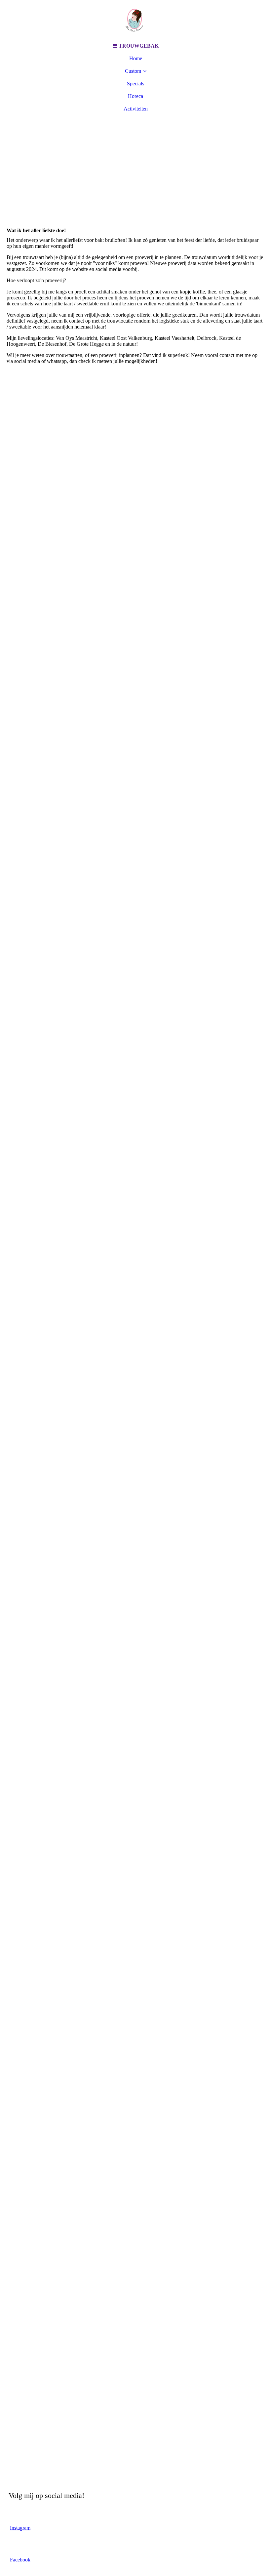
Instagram (20, 2528)
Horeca (135, 96)
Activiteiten (136, 109)
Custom (133, 71)
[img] (135, 20)
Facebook (20, 2560)
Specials (135, 84)
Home (136, 58)
